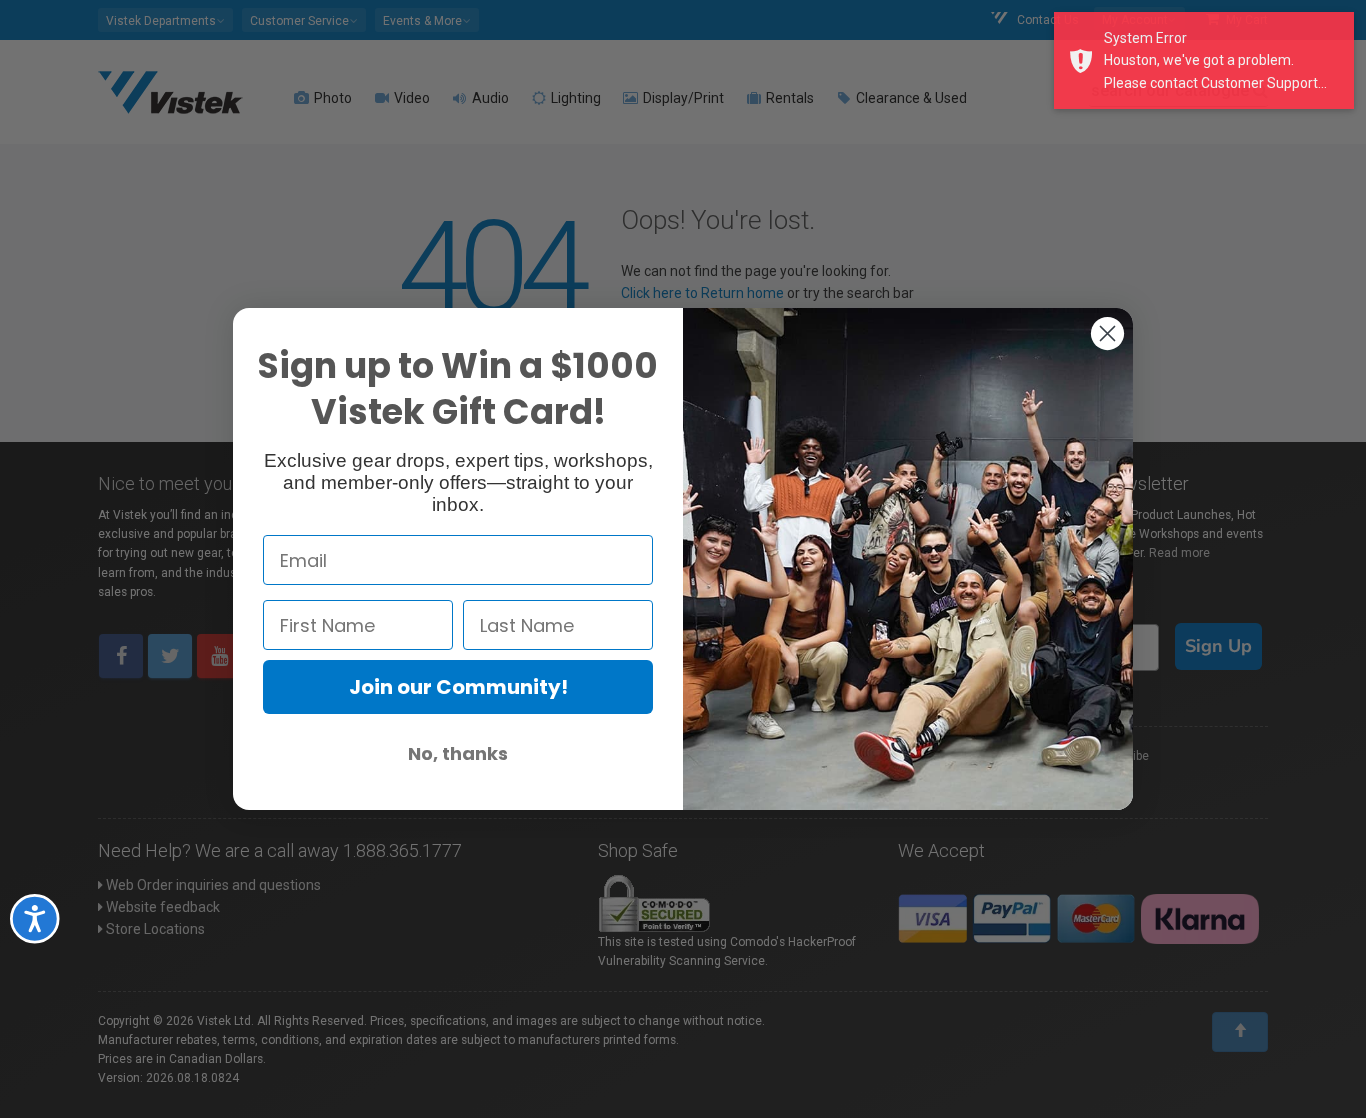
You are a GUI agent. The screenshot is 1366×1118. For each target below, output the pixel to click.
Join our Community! (458, 687)
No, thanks (458, 753)
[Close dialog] (1107, 333)
